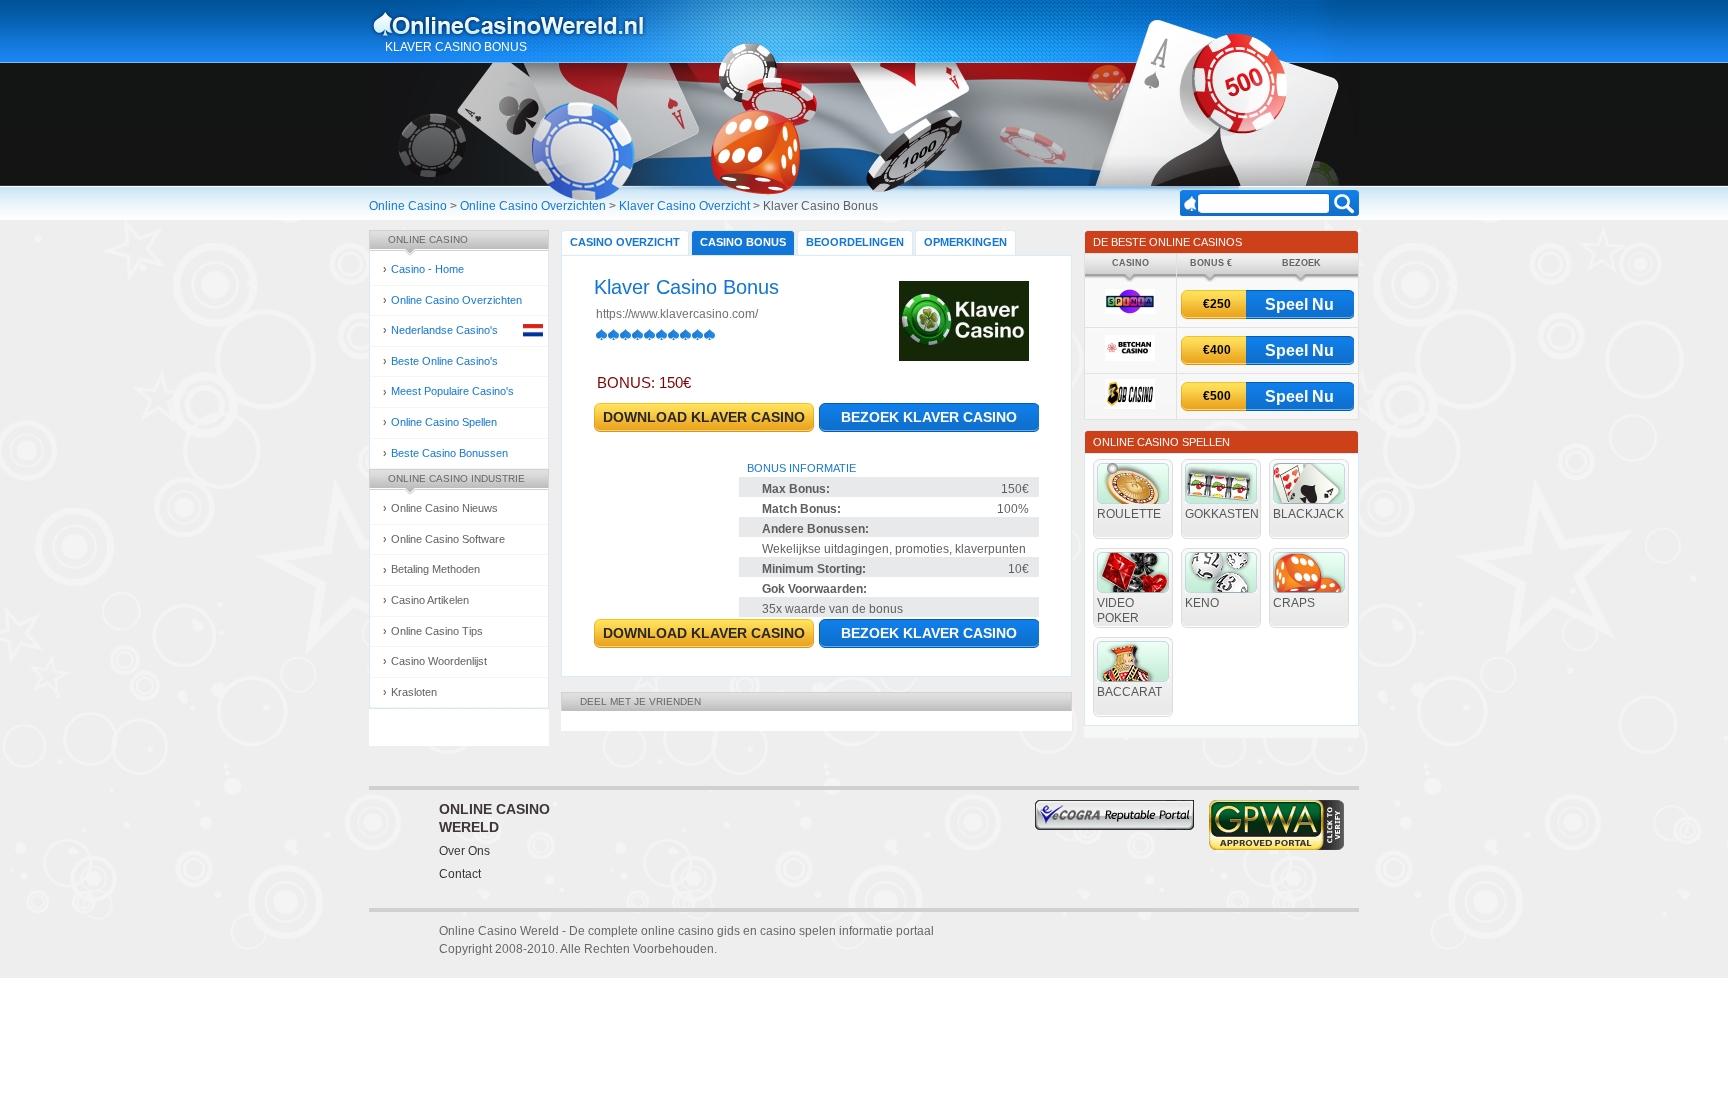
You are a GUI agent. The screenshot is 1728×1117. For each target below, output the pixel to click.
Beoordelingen (855, 242)
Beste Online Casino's (444, 361)
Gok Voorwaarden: (814, 589)
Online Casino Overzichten (533, 206)
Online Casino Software (448, 539)
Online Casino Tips (437, 631)
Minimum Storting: (814, 569)
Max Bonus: (796, 489)
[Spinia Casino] (1130, 310)
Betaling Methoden (435, 569)
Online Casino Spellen (444, 422)
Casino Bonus (743, 242)
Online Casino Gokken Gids (517, 24)
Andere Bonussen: (815, 529)
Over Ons (464, 851)
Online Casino (408, 206)
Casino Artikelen (430, 600)
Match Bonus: (801, 509)
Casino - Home (427, 269)
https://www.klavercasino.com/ (677, 314)
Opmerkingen (965, 242)
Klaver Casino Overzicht (684, 206)
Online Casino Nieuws (444, 508)
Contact (460, 874)
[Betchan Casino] (1130, 357)
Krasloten (414, 692)
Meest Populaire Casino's (452, 391)
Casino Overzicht (625, 242)
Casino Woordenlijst (439, 661)
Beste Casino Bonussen (449, 453)
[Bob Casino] (1130, 405)
